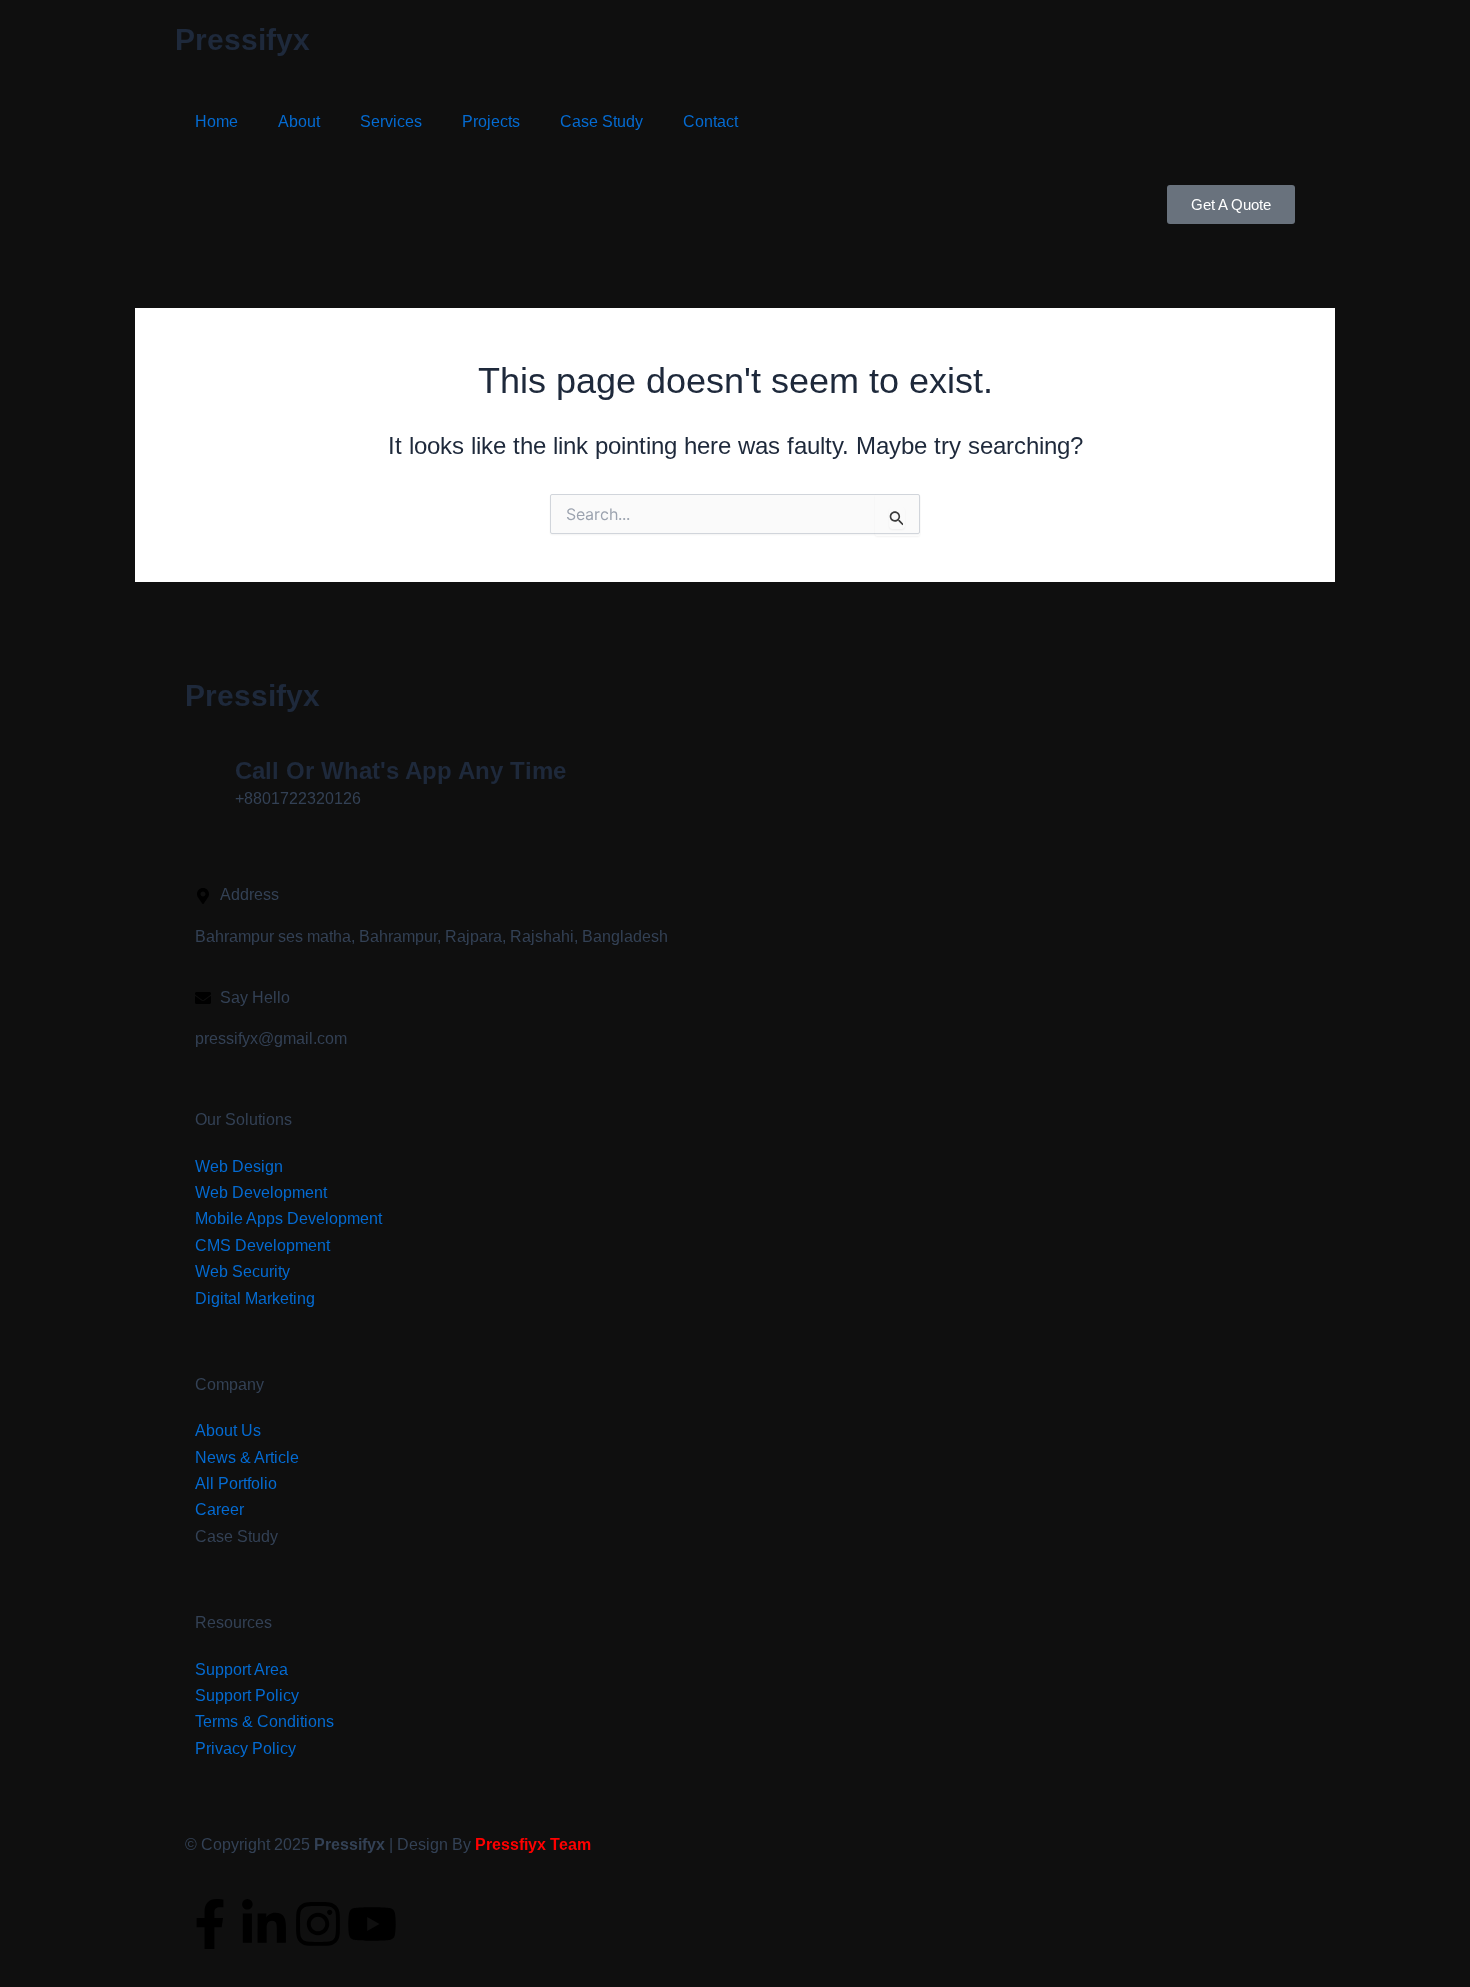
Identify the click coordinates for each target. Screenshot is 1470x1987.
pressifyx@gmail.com (271, 1038)
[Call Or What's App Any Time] (210, 780)
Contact (710, 121)
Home (216, 121)
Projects (491, 121)
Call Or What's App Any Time (400, 770)
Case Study (601, 121)
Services (391, 121)
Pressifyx (242, 39)
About (299, 121)
